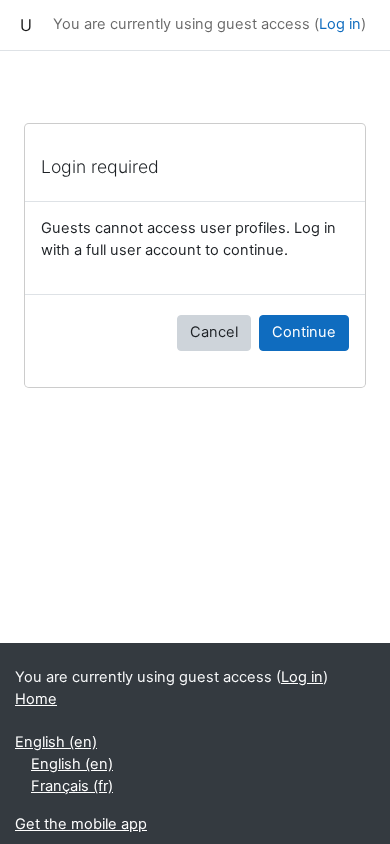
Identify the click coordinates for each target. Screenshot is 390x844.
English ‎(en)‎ (56, 742)
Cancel (214, 332)
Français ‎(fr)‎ (72, 786)
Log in (340, 24)
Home (36, 699)
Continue (304, 332)
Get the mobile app (81, 824)
